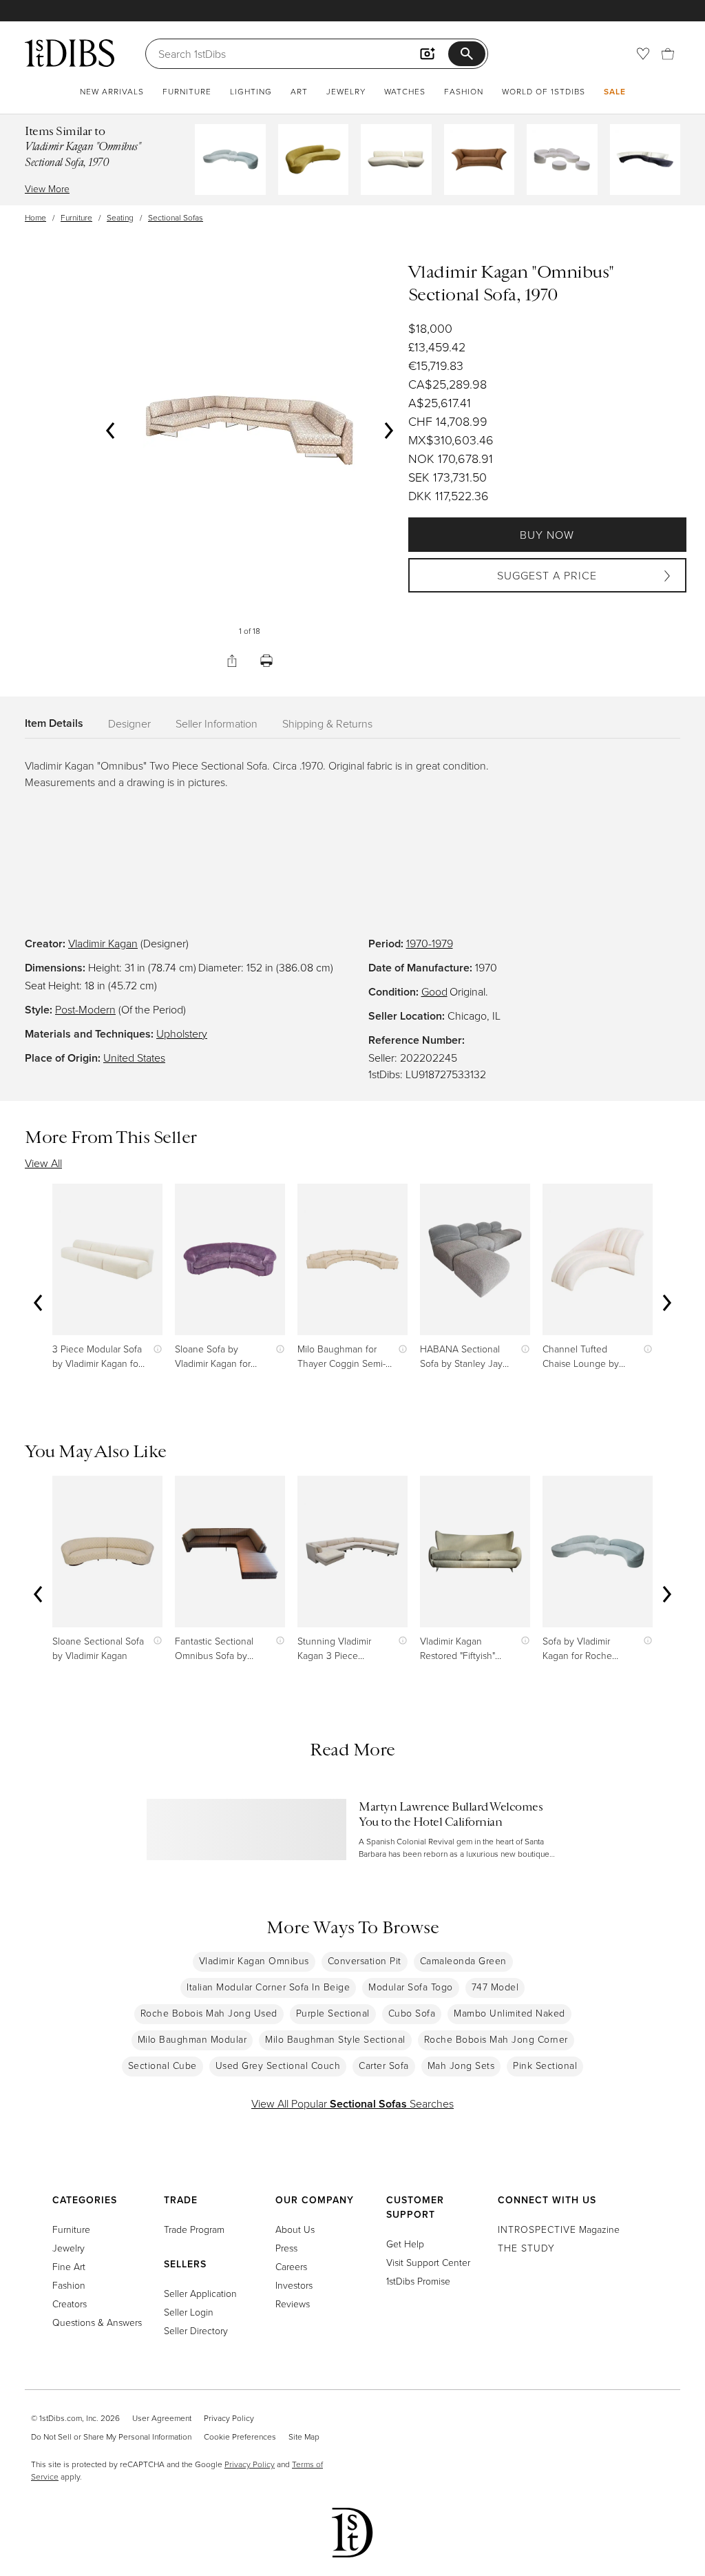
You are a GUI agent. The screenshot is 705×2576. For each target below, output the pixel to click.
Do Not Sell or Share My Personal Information (111, 2436)
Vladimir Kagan (103, 943)
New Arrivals (112, 91)
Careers (291, 2266)
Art (299, 91)
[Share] (232, 661)
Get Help (405, 2244)
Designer (129, 723)
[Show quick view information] (155, 1349)
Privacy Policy (229, 2418)
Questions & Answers (97, 2322)
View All (43, 1163)
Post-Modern (85, 1009)
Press (286, 2248)
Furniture (187, 91)
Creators (70, 2304)
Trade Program (194, 2229)
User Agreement (162, 2418)
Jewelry (346, 91)
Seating (120, 217)
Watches (405, 91)
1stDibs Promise (418, 2281)
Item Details (54, 723)
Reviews (293, 2304)
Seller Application (200, 2293)
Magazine (559, 2229)
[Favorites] (643, 54)
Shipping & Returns (327, 723)
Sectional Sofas (176, 217)
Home (35, 217)
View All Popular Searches (352, 2103)
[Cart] (668, 54)
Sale (615, 91)
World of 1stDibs (544, 91)
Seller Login (189, 2312)
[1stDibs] (70, 53)
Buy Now (547, 535)
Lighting (251, 91)
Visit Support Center (428, 2262)
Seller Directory (196, 2330)
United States (134, 1058)
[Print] (266, 661)
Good (434, 991)
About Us (295, 2229)
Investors (294, 2285)
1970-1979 (430, 943)
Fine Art (69, 2266)
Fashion (464, 91)
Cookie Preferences (240, 2436)
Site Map (304, 2436)
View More (47, 188)
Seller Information (217, 723)
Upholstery (182, 1033)
